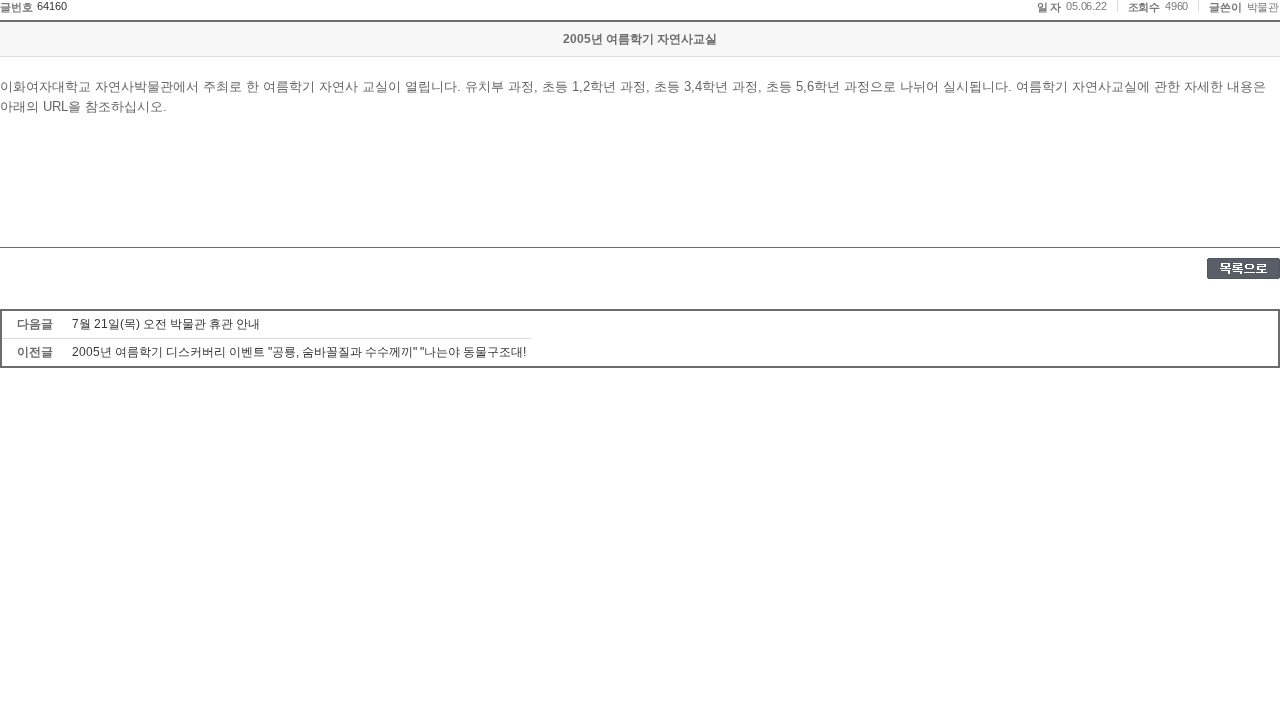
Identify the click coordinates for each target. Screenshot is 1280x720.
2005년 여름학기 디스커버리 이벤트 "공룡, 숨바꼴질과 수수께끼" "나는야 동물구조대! (299, 352)
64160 (51, 6)
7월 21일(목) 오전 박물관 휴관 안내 (166, 324)
